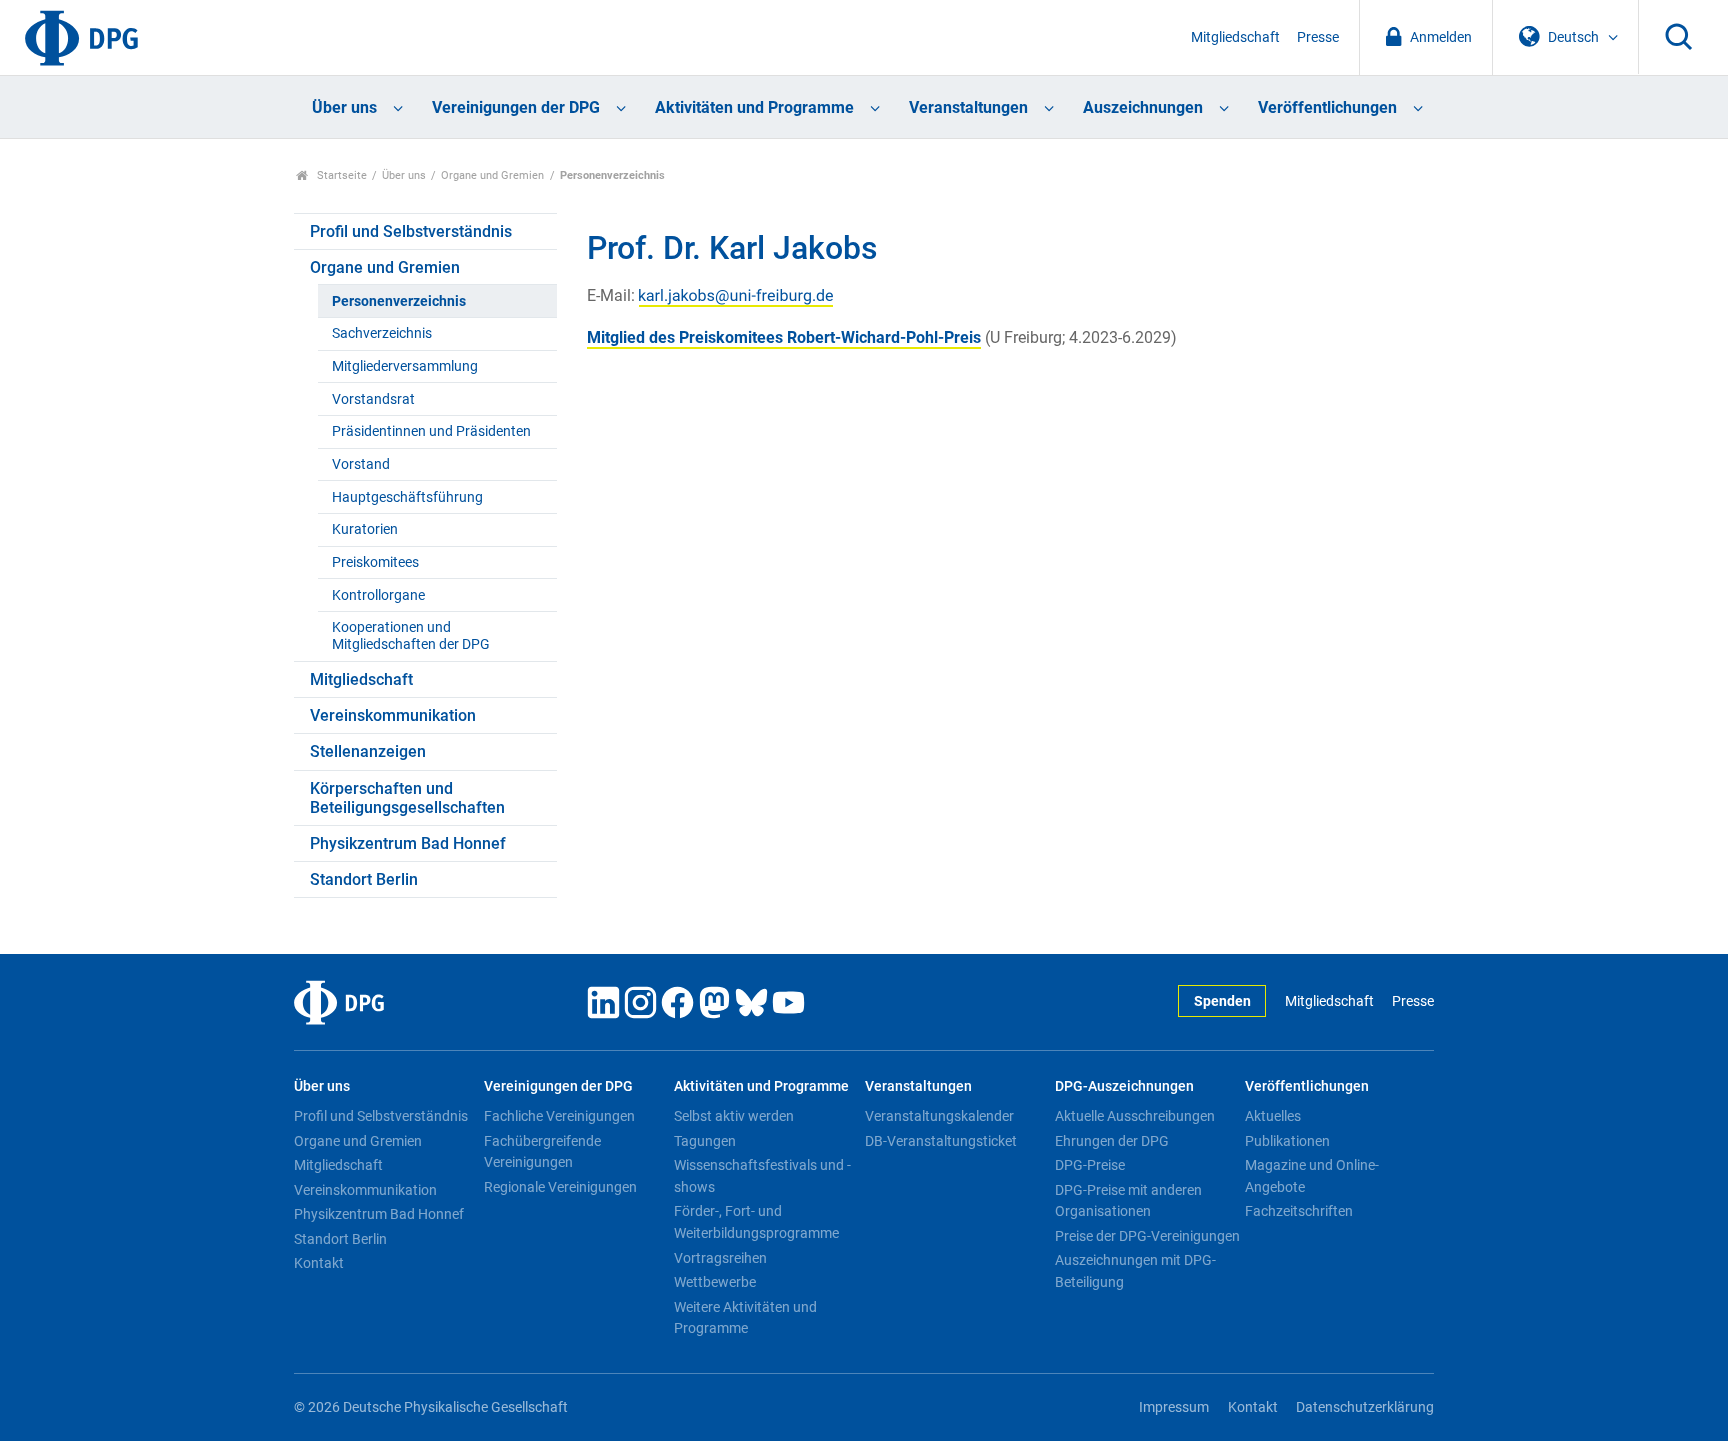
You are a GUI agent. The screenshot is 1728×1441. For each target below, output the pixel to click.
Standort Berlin (364, 879)
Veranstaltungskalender (939, 1116)
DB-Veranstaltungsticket (941, 1141)
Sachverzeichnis (382, 333)
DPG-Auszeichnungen (1124, 1086)
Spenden (1222, 1001)
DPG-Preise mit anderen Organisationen (1128, 1201)
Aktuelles (1273, 1116)
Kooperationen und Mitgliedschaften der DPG (411, 636)
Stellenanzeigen (368, 751)
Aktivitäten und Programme (754, 107)
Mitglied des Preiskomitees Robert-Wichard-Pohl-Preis (784, 337)
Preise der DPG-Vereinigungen (1147, 1236)
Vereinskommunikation (393, 715)
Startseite (340, 175)
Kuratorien (365, 529)
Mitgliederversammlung (405, 366)
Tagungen (705, 1141)
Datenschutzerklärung (1365, 1407)
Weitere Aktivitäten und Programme (745, 1318)
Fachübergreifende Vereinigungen (542, 1152)
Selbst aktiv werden (734, 1116)
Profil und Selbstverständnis (411, 231)
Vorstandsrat (373, 399)
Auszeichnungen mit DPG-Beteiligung (1135, 1271)
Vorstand (361, 464)
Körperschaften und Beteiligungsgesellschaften (407, 798)
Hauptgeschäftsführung (407, 497)
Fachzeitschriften (1299, 1211)
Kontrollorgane (378, 595)
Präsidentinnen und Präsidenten (431, 431)
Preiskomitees (375, 562)
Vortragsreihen (720, 1258)
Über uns (344, 107)
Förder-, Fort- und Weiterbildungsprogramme (756, 1222)
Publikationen (1287, 1141)
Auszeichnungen (1143, 107)
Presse (1318, 37)
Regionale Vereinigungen (560, 1187)
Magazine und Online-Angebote (1312, 1176)
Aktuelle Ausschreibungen (1135, 1116)
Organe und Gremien (492, 175)
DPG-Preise (1090, 1165)
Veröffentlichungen (1327, 107)
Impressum (1174, 1407)
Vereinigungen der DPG (516, 107)
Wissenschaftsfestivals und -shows (762, 1176)
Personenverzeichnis (399, 301)
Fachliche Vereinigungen (559, 1116)
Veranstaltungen (968, 107)
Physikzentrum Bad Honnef (408, 843)
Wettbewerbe (715, 1282)
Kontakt (319, 1263)
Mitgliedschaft (1235, 37)
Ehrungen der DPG (1112, 1141)
